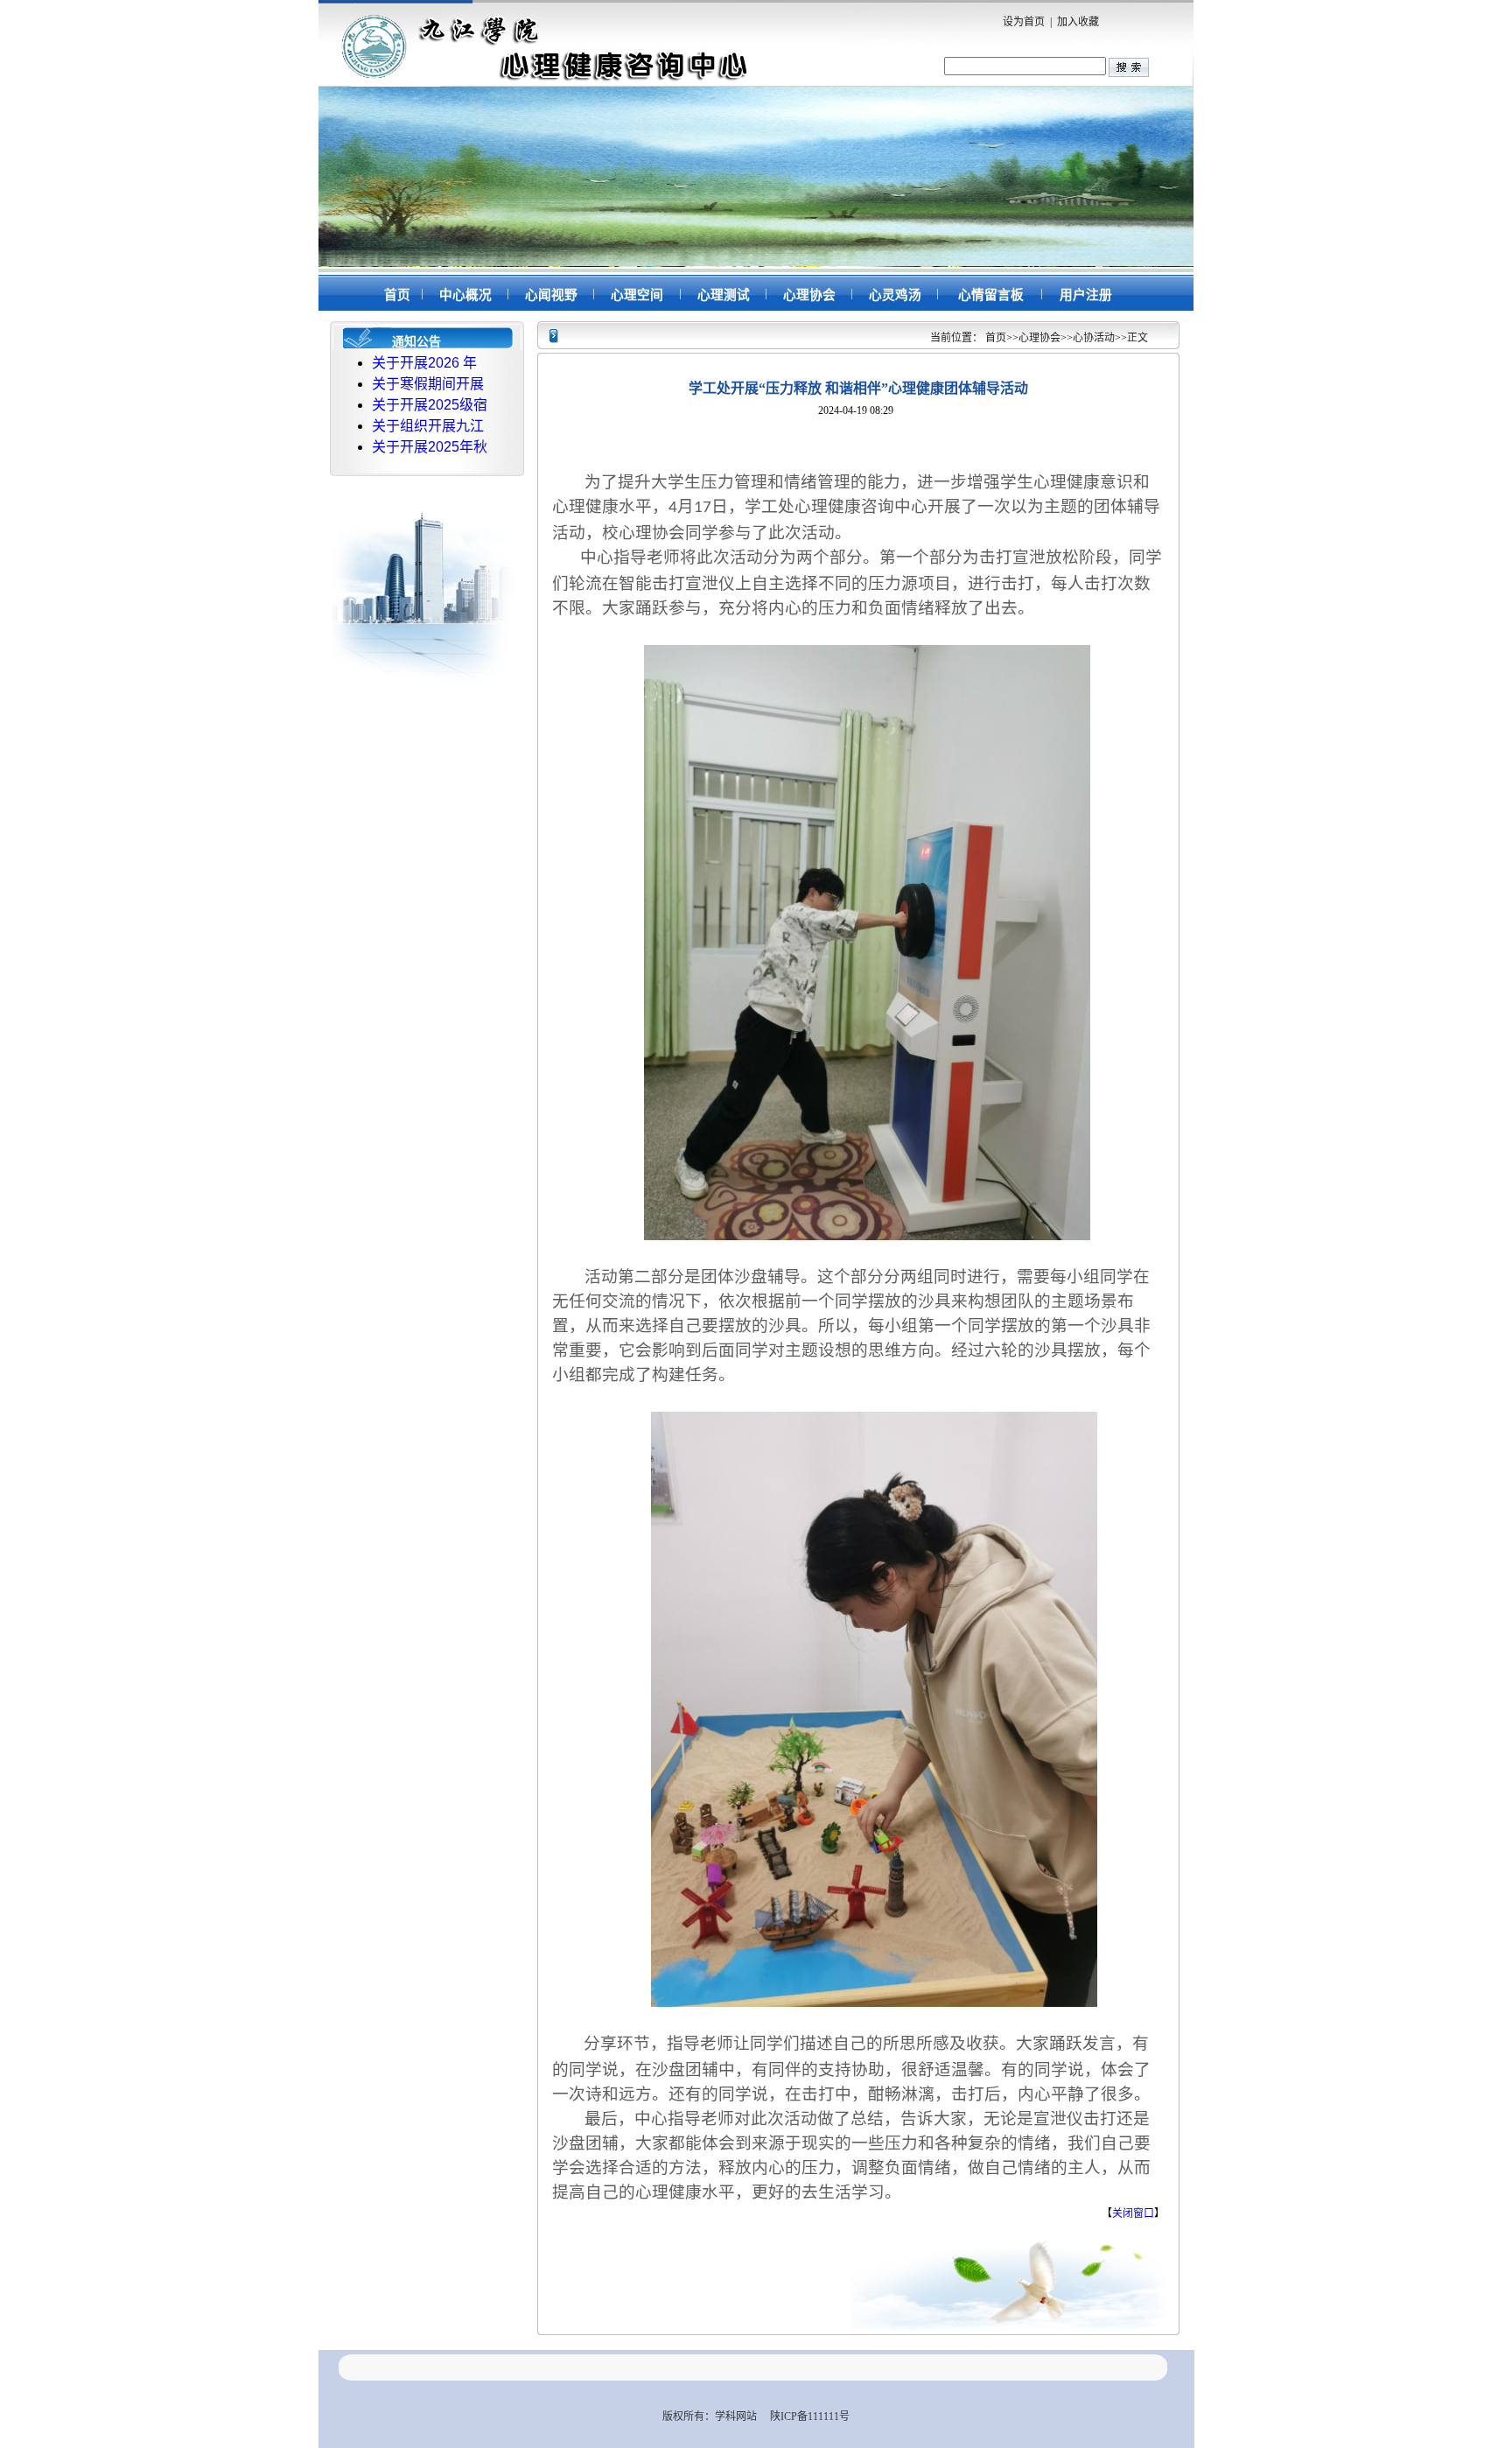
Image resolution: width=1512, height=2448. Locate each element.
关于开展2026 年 (424, 363)
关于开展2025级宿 (430, 405)
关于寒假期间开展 (428, 384)
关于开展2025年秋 (430, 447)
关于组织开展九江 (428, 426)
